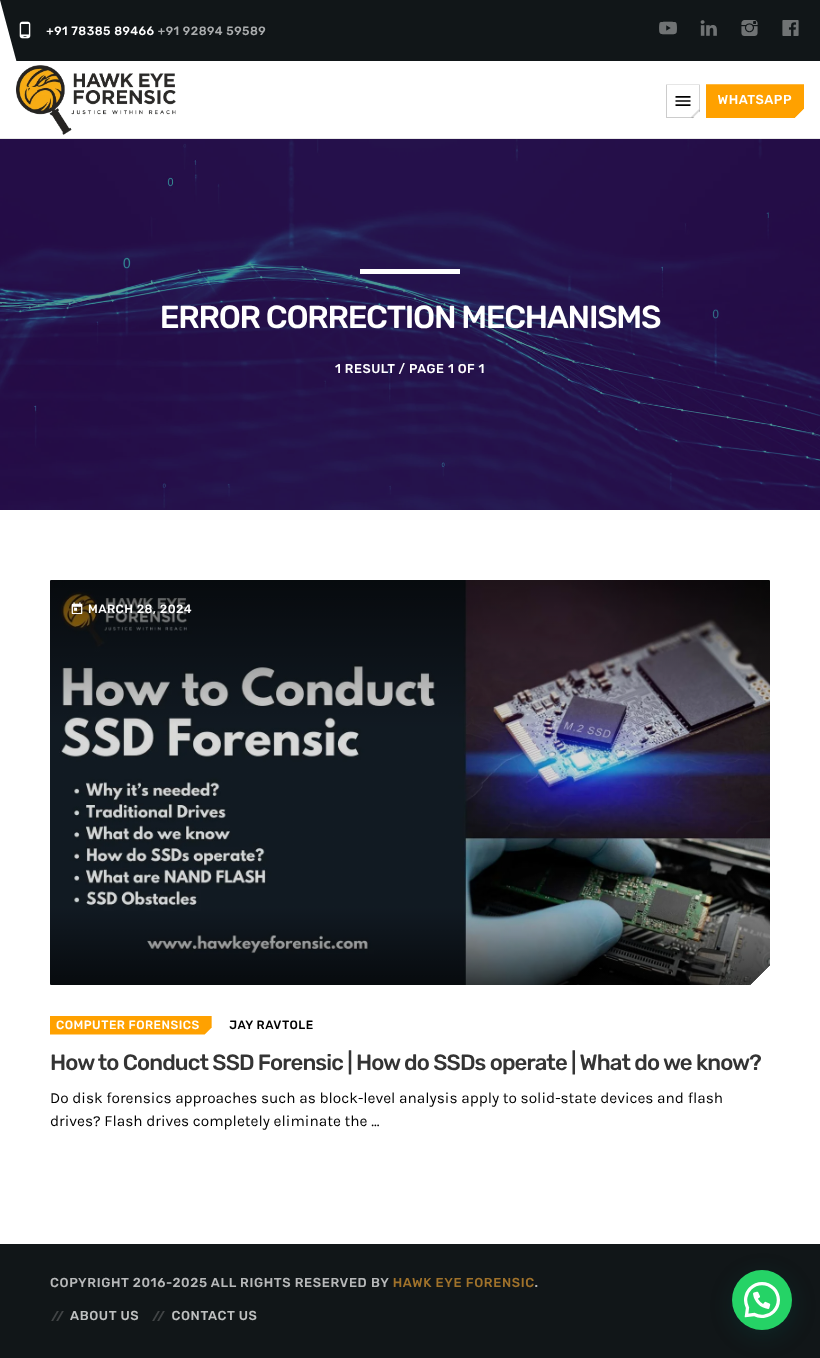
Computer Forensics (128, 1025)
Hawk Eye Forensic (464, 1283)
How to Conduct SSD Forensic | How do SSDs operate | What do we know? (405, 1062)
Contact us (214, 1316)
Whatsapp (755, 100)
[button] (762, 1300)
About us (104, 1316)
